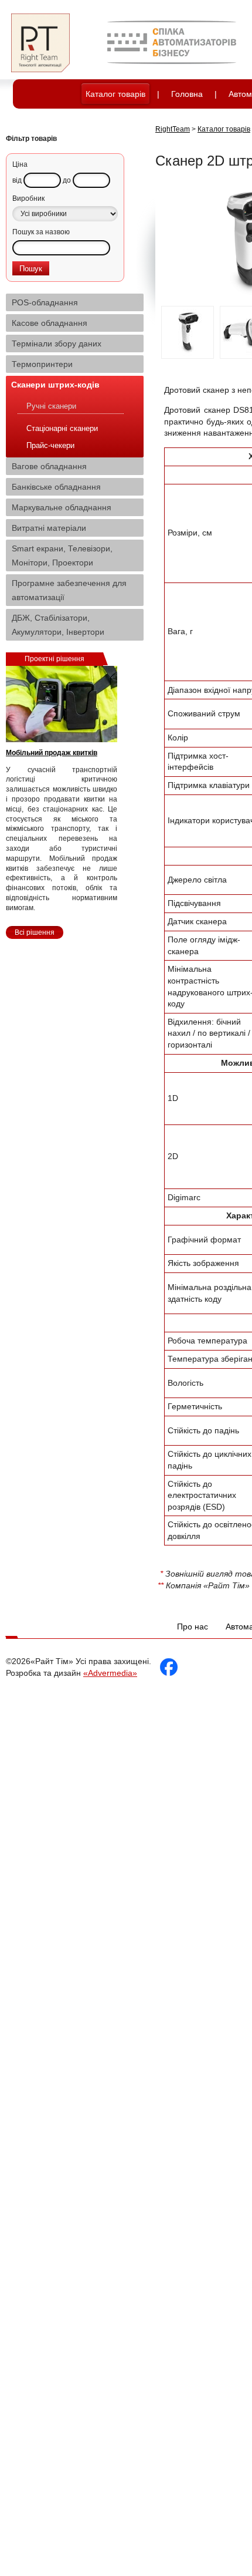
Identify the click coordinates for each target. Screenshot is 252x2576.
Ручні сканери (51, 406)
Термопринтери (42, 364)
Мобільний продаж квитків (52, 753)
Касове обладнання (50, 323)
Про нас (193, 1627)
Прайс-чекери (50, 445)
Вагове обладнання (49, 466)
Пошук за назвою (41, 232)
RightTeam (173, 129)
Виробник (28, 198)
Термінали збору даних (57, 344)
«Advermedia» (110, 1673)
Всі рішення (35, 932)
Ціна (20, 164)
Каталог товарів (115, 94)
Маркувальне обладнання (62, 507)
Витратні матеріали (49, 528)
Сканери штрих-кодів (55, 385)
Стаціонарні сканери (62, 428)
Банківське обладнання (56, 487)
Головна (187, 94)
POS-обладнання (45, 302)
